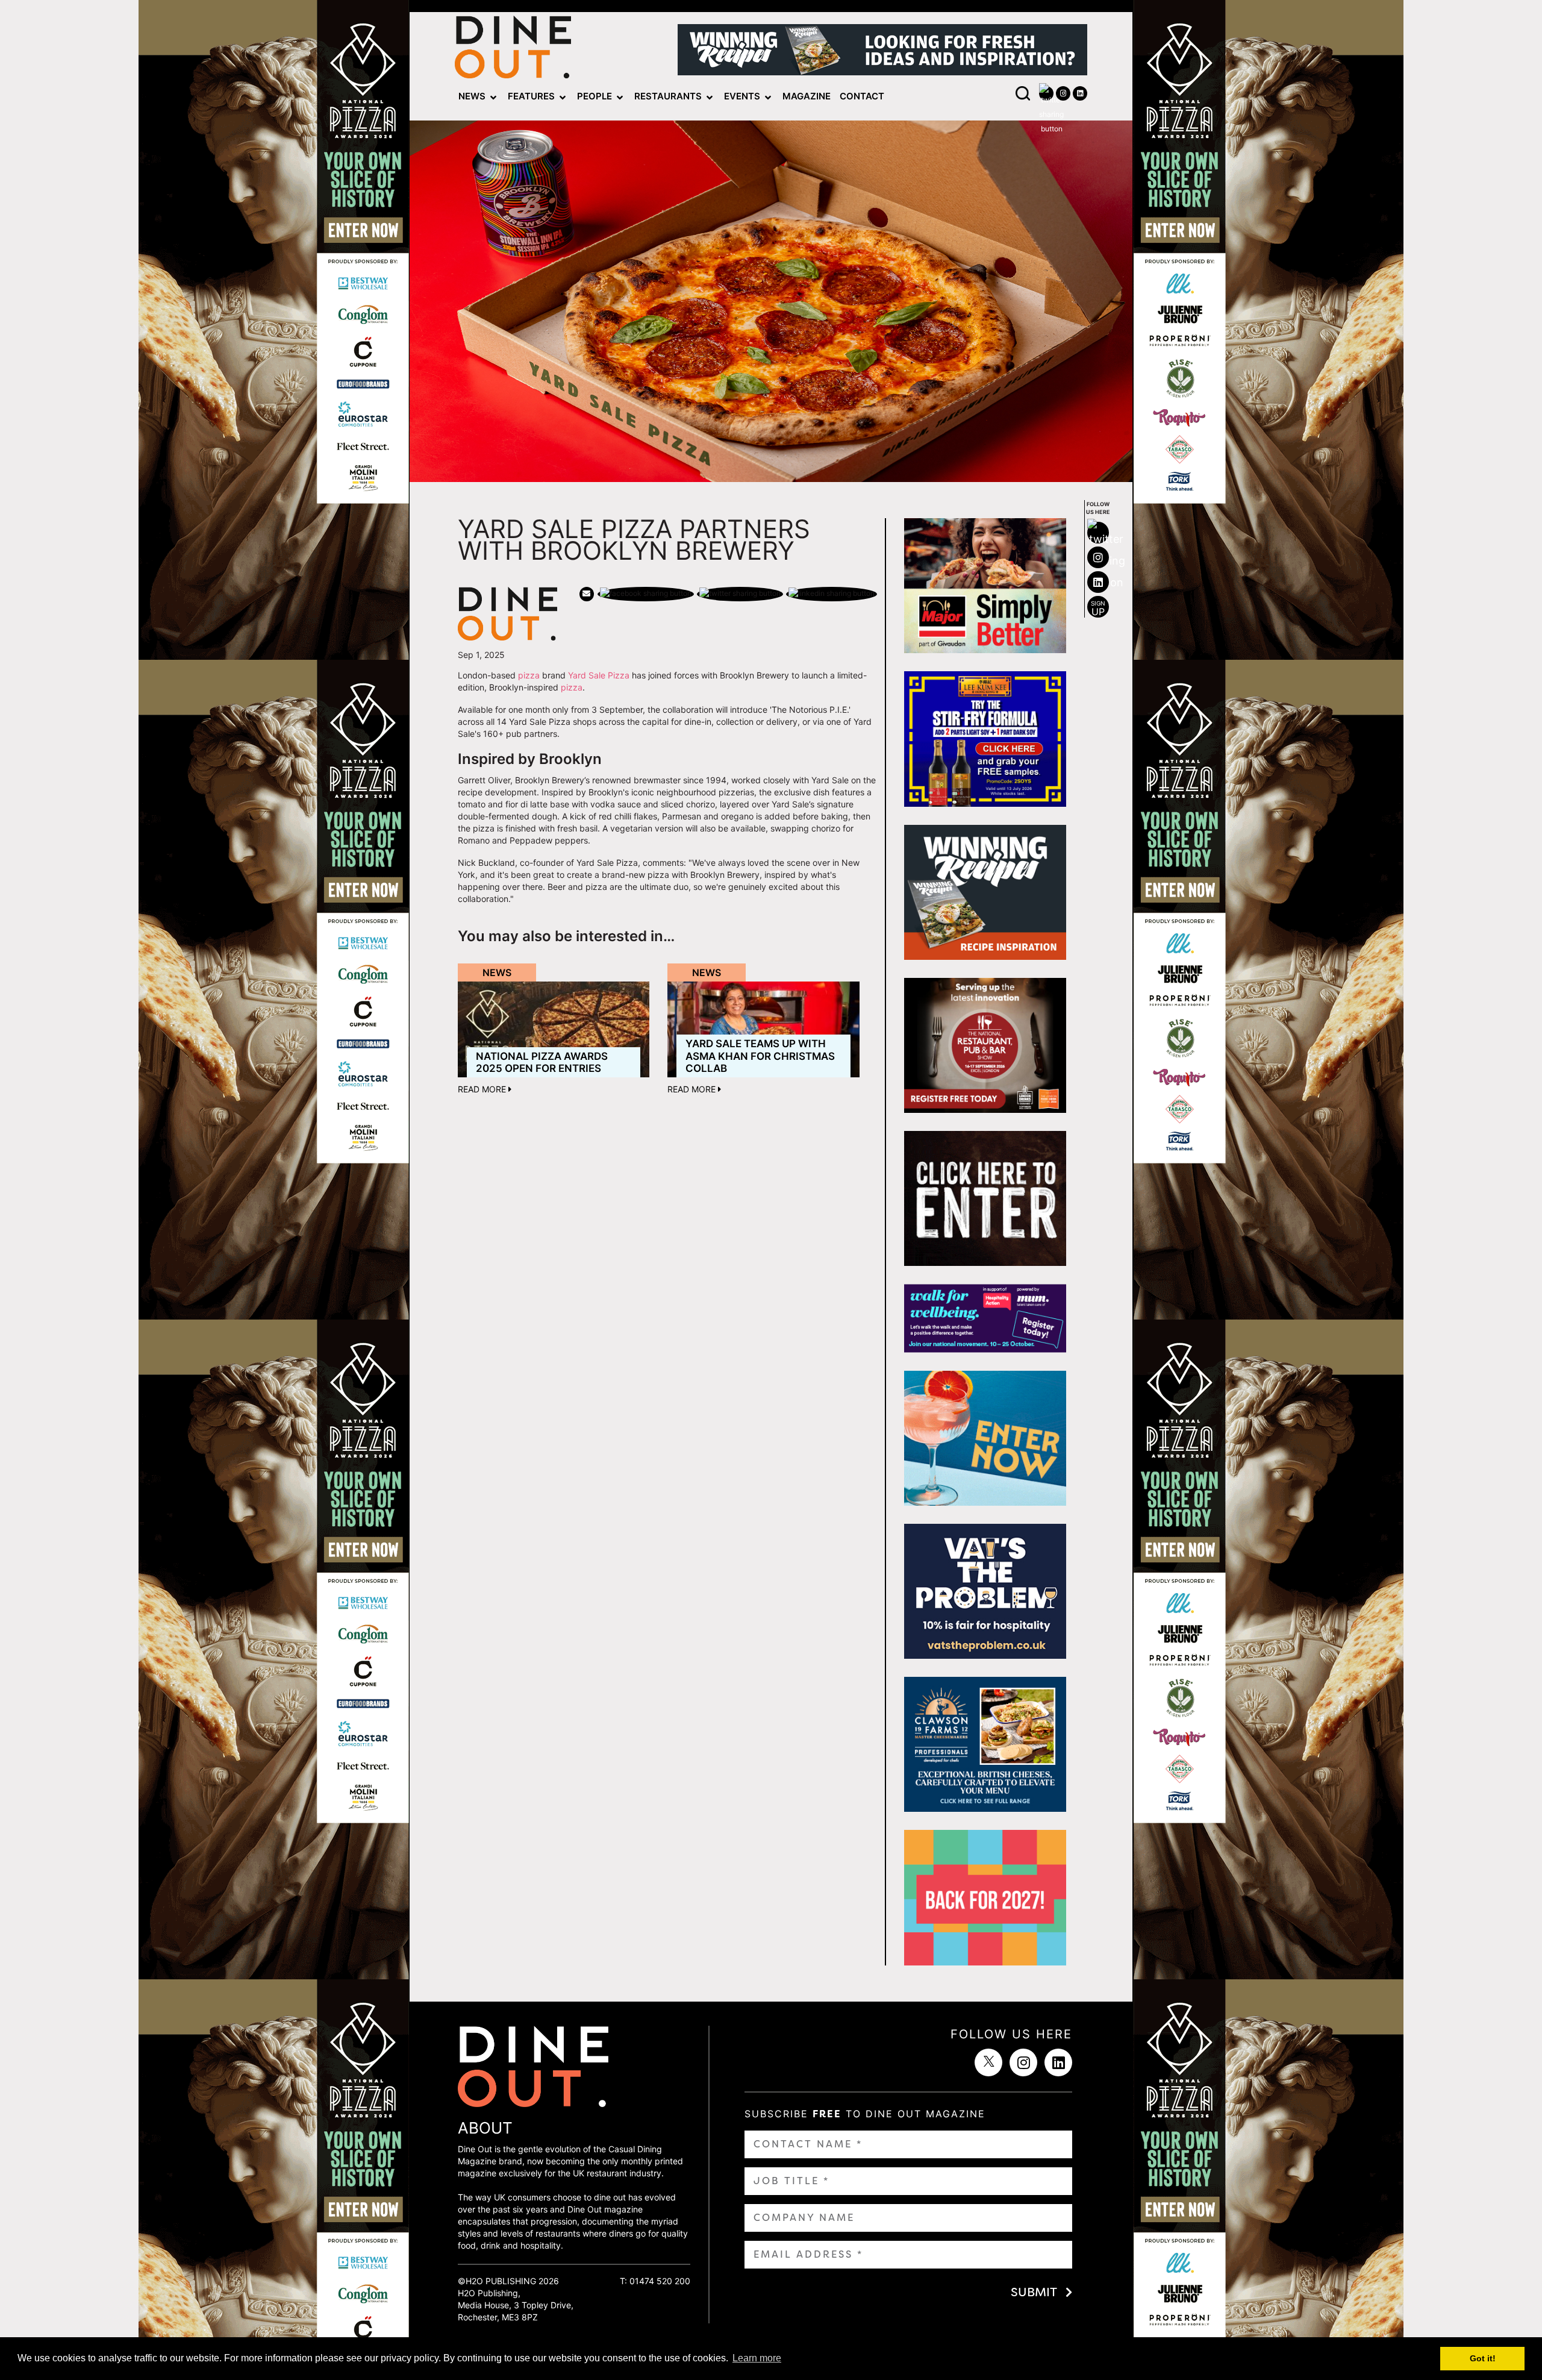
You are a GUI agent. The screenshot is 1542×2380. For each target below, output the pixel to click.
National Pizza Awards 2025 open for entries (542, 1062)
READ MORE (483, 1089)
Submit (1034, 2292)
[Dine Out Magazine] (513, 50)
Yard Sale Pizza (599, 675)
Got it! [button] (1483, 2358)
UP (1098, 609)
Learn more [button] (757, 2358)
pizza (529, 675)
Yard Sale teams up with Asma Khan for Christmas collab (760, 1056)
